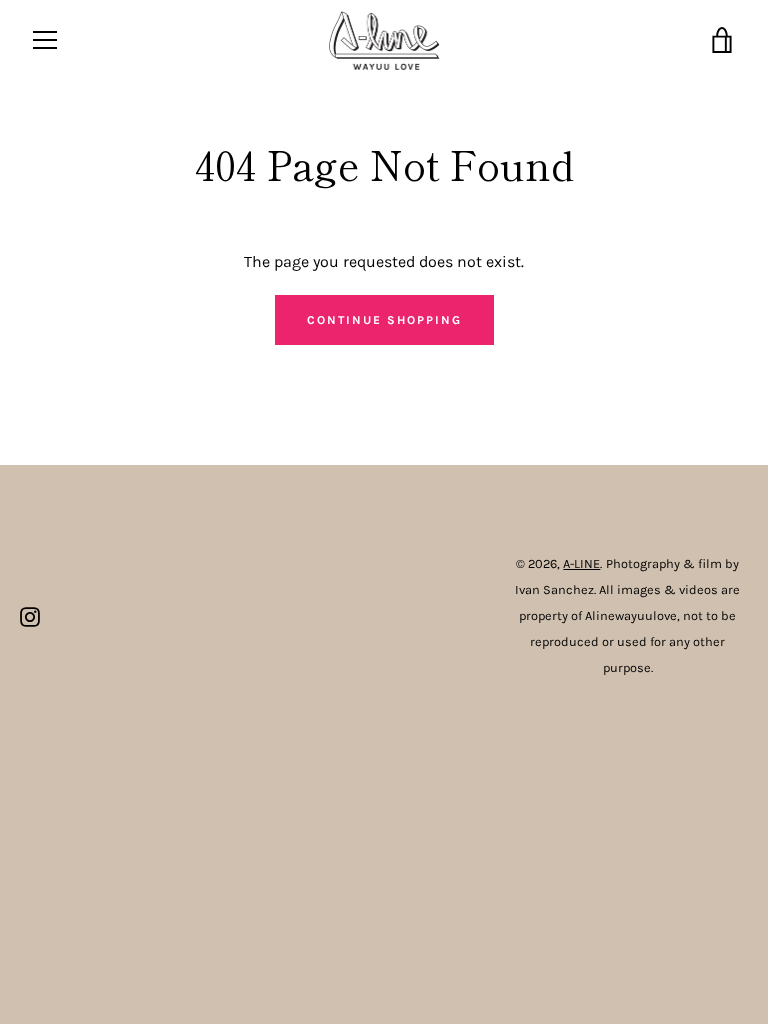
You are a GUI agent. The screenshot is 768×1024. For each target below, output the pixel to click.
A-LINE (581, 563)
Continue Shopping (384, 320)
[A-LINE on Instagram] (30, 614)
